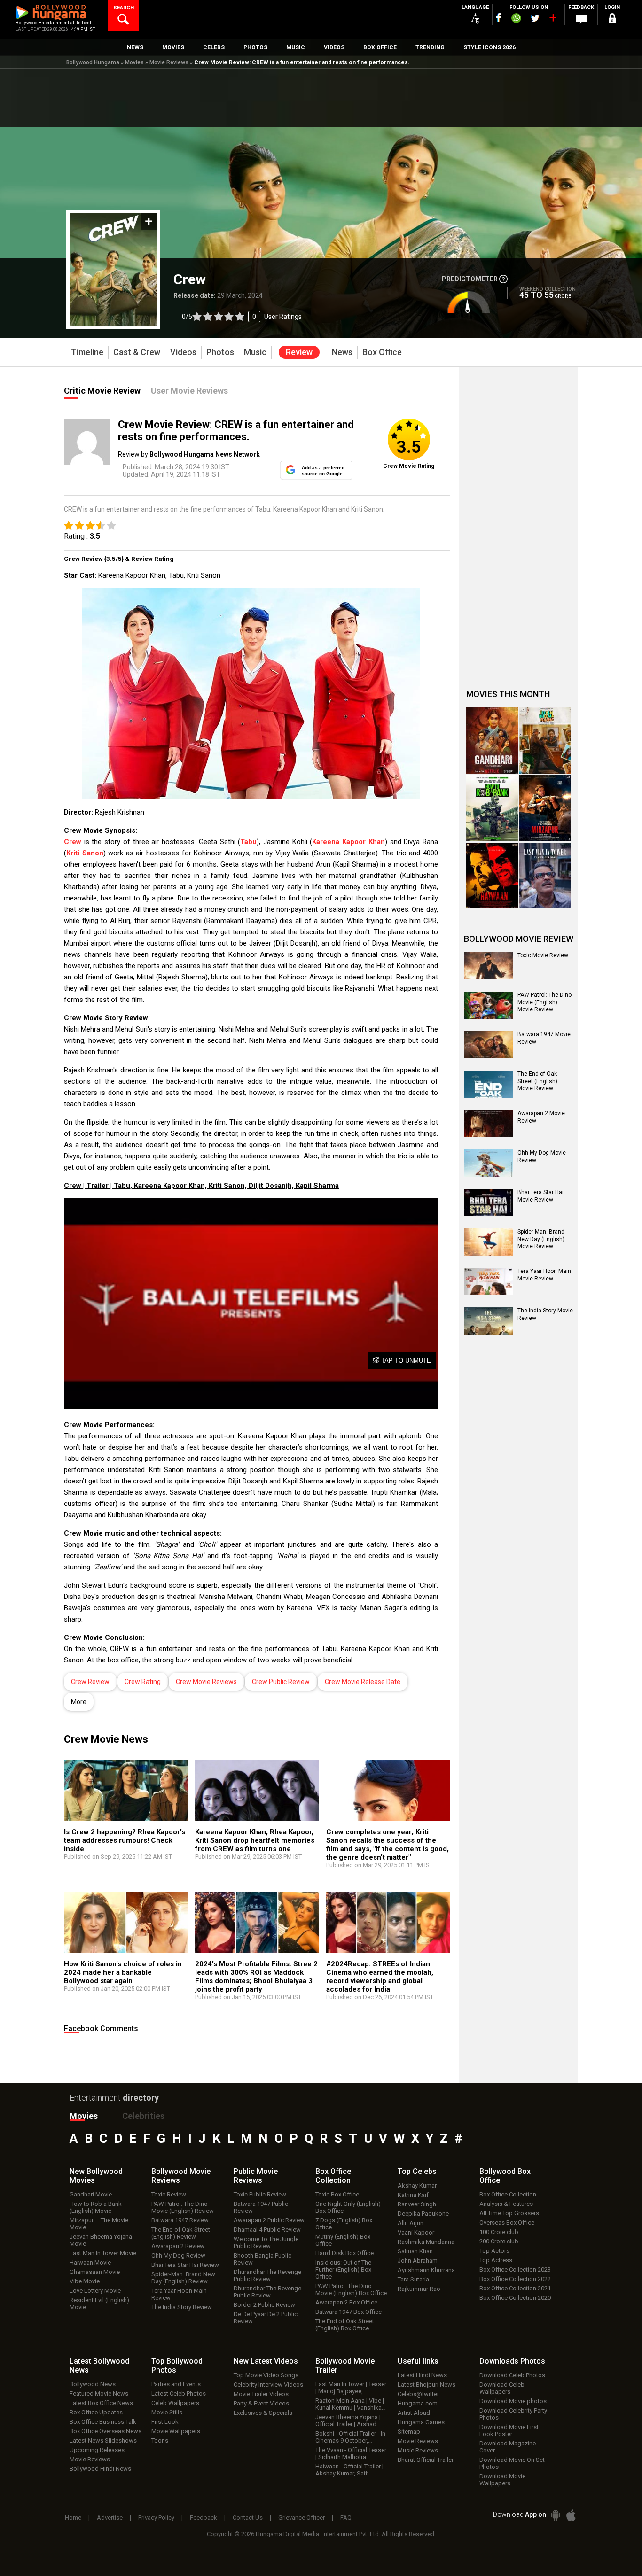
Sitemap (409, 2432)
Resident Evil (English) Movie (99, 2304)
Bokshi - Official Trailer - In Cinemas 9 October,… (350, 2437)
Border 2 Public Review (264, 2305)
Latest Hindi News (422, 2375)
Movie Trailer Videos (261, 2394)
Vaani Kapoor (416, 2232)
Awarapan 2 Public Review (269, 2220)
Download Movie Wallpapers (502, 2480)
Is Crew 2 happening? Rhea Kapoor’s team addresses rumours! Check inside (125, 1840)
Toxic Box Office (337, 2194)
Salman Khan (415, 2251)
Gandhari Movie (91, 2194)
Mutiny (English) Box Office (343, 2240)
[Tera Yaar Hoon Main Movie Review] (488, 1281)
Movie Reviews (169, 62)
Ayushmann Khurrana (426, 2270)
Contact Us (248, 2518)
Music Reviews (418, 2450)
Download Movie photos (513, 2401)
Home (73, 2518)
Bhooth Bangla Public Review (262, 2259)
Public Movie (256, 2176)
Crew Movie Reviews (206, 1682)
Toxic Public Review (260, 2194)
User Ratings (283, 317)
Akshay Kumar (417, 2185)
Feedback (204, 2518)
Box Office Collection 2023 (515, 2270)
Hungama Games (421, 2422)
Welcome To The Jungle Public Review (266, 2242)
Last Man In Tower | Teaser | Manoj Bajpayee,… (351, 2388)
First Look (165, 2422)
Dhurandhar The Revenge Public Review (267, 2275)
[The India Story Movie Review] (488, 1321)
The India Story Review (182, 2307)
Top (417, 2171)
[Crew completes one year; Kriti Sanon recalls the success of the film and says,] (388, 1795)
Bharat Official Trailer (426, 2460)
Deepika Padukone (423, 2214)
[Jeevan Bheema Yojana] (545, 741)
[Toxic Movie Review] (488, 966)
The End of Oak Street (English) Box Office (345, 2325)
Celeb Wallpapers (175, 2403)
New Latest (266, 2361)
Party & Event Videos (261, 2403)
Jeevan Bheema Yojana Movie (101, 2240)
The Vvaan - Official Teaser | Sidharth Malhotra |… (351, 2453)
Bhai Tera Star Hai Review (185, 2265)
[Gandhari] (492, 741)
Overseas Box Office (507, 2223)
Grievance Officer (301, 2518)
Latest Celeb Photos (179, 2394)
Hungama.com (418, 2403)
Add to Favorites (149, 221)
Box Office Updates (96, 2412)
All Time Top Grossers (509, 2213)
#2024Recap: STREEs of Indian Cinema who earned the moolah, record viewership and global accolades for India (380, 1977)
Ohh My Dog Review (178, 2255)
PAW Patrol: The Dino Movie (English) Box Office (351, 2289)
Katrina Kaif (413, 2195)
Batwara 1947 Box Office (348, 2312)
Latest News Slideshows (103, 2440)
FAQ (346, 2518)
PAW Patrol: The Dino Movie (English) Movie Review (544, 1002)
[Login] (612, 19)
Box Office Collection (508, 2194)
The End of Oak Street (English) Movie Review (537, 1081)
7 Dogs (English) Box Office (344, 2224)
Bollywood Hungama (93, 62)
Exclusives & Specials (263, 2413)
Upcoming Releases (97, 2450)
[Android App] (556, 2515)
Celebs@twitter (418, 2394)
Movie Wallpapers (176, 2431)
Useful (418, 2361)
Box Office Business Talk (103, 2422)
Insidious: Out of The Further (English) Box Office (343, 2270)
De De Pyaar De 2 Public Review (266, 2318)
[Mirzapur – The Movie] (545, 808)
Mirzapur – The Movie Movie (99, 2224)
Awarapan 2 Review (178, 2246)
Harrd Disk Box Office (344, 2253)
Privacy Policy (156, 2518)
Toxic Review (169, 2194)
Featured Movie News (99, 2394)
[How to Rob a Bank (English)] (492, 808)
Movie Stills (167, 2412)
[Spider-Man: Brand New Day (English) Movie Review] (488, 1242)
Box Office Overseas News (106, 2431)
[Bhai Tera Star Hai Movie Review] (488, 1203)
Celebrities (143, 2116)
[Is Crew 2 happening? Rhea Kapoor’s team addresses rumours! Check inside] (126, 1795)
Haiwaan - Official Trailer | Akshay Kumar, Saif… (349, 2470)
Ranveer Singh (417, 2204)
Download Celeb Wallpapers (502, 2388)
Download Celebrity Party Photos (513, 2414)
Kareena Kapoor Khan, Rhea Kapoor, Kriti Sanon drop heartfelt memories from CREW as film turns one (255, 1840)
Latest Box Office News (101, 2403)
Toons (160, 2440)
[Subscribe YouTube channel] (553, 20)
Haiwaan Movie (90, 2262)
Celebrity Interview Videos (268, 2385)
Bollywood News (93, 2384)
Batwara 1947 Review (180, 2220)
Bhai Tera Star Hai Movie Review (540, 1196)
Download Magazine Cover (508, 2447)
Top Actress (496, 2260)
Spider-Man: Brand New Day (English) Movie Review (541, 1239)
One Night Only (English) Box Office (348, 2207)
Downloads (512, 2361)
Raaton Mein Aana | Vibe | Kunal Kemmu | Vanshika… (351, 2404)
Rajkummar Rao (419, 2289)
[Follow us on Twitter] (535, 18)
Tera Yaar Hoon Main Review (179, 2294)
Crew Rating (143, 1682)
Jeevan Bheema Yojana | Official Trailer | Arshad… (348, 2421)
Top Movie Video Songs (266, 2375)
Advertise (110, 2518)
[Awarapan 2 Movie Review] (488, 1124)
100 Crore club (499, 2232)
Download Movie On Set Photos (512, 2463)
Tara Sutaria (413, 2279)
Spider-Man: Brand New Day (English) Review (183, 2278)
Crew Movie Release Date (363, 1682)
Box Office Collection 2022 (515, 2279)
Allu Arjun (411, 2223)
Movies (134, 62)
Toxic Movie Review (543, 955)
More (79, 1702)
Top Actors (494, 2251)
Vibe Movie (85, 2281)
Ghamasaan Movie (95, 2272)
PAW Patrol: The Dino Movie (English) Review (183, 2207)
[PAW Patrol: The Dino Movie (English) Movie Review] (488, 1005)
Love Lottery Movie (95, 2291)
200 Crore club (499, 2241)
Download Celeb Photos (512, 2375)
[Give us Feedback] (581, 19)
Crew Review (90, 1682)
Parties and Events (176, 2384)
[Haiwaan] (492, 876)
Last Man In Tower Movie (103, 2253)
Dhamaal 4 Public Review (267, 2230)
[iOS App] (571, 2515)
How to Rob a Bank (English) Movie (96, 2207)
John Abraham (418, 2261)
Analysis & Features (506, 2204)
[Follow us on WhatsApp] (516, 19)
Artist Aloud (414, 2413)
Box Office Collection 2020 (515, 2298)
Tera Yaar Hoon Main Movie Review (544, 1275)
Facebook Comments (101, 2029)
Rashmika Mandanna (426, 2242)
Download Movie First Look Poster (509, 2430)
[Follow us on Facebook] (499, 18)
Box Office (333, 2176)
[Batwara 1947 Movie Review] (488, 1045)
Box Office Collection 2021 (515, 2288)
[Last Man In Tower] (545, 876)
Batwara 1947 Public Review (261, 2207)
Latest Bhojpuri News (427, 2385)
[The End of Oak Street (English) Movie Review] (488, 1084)
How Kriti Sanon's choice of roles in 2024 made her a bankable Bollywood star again (123, 1972)
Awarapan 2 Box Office (346, 2302)
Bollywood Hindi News (100, 2469)
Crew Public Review (281, 1682)
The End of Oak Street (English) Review (181, 2233)
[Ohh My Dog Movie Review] (488, 1163)
